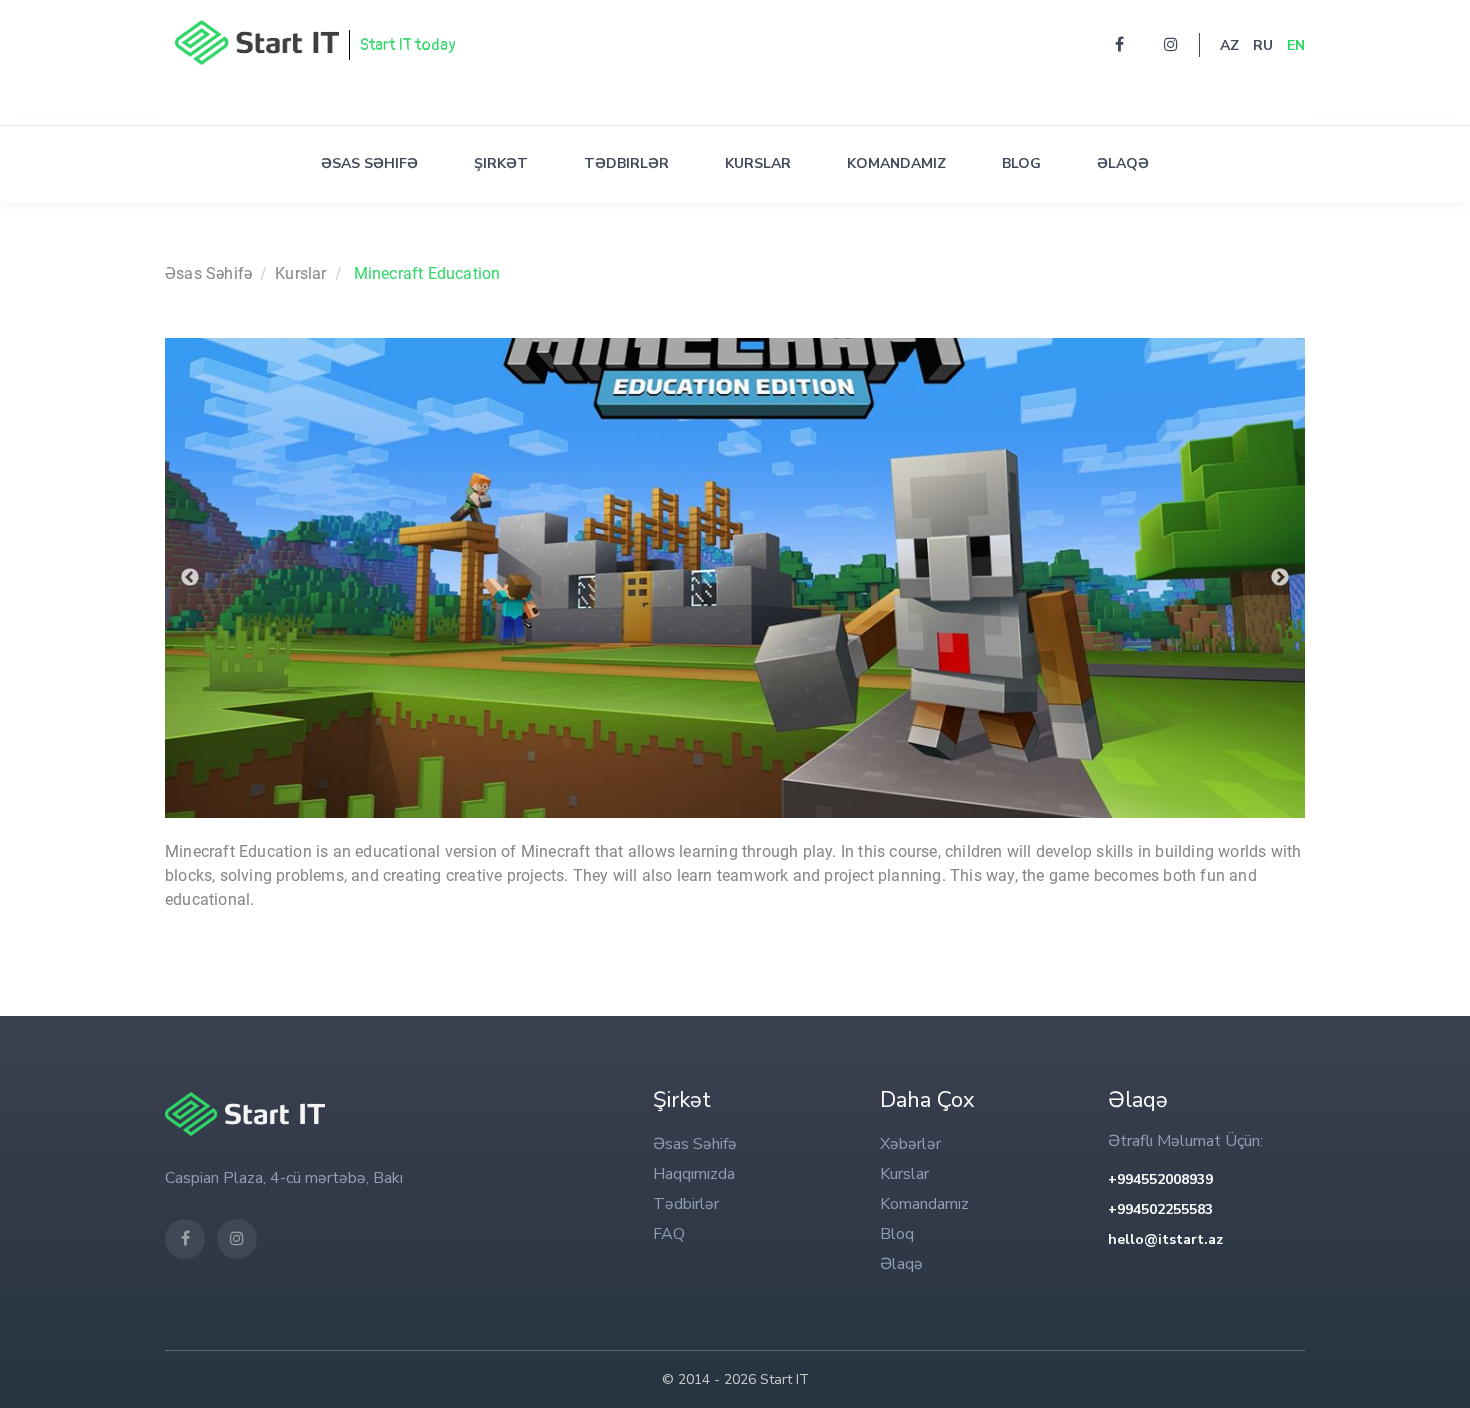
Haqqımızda (694, 1174)
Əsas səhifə (369, 163)
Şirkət (501, 163)
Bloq (897, 1234)
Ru (1263, 45)
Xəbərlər (910, 1144)
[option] (735, 578)
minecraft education (427, 273)
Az (1229, 45)
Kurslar (758, 163)
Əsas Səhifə (208, 273)
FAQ (669, 1234)
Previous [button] (190, 578)
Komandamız (896, 163)
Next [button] (1280, 578)
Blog (1021, 163)
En (1296, 45)
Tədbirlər (626, 163)
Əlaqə (1123, 163)
